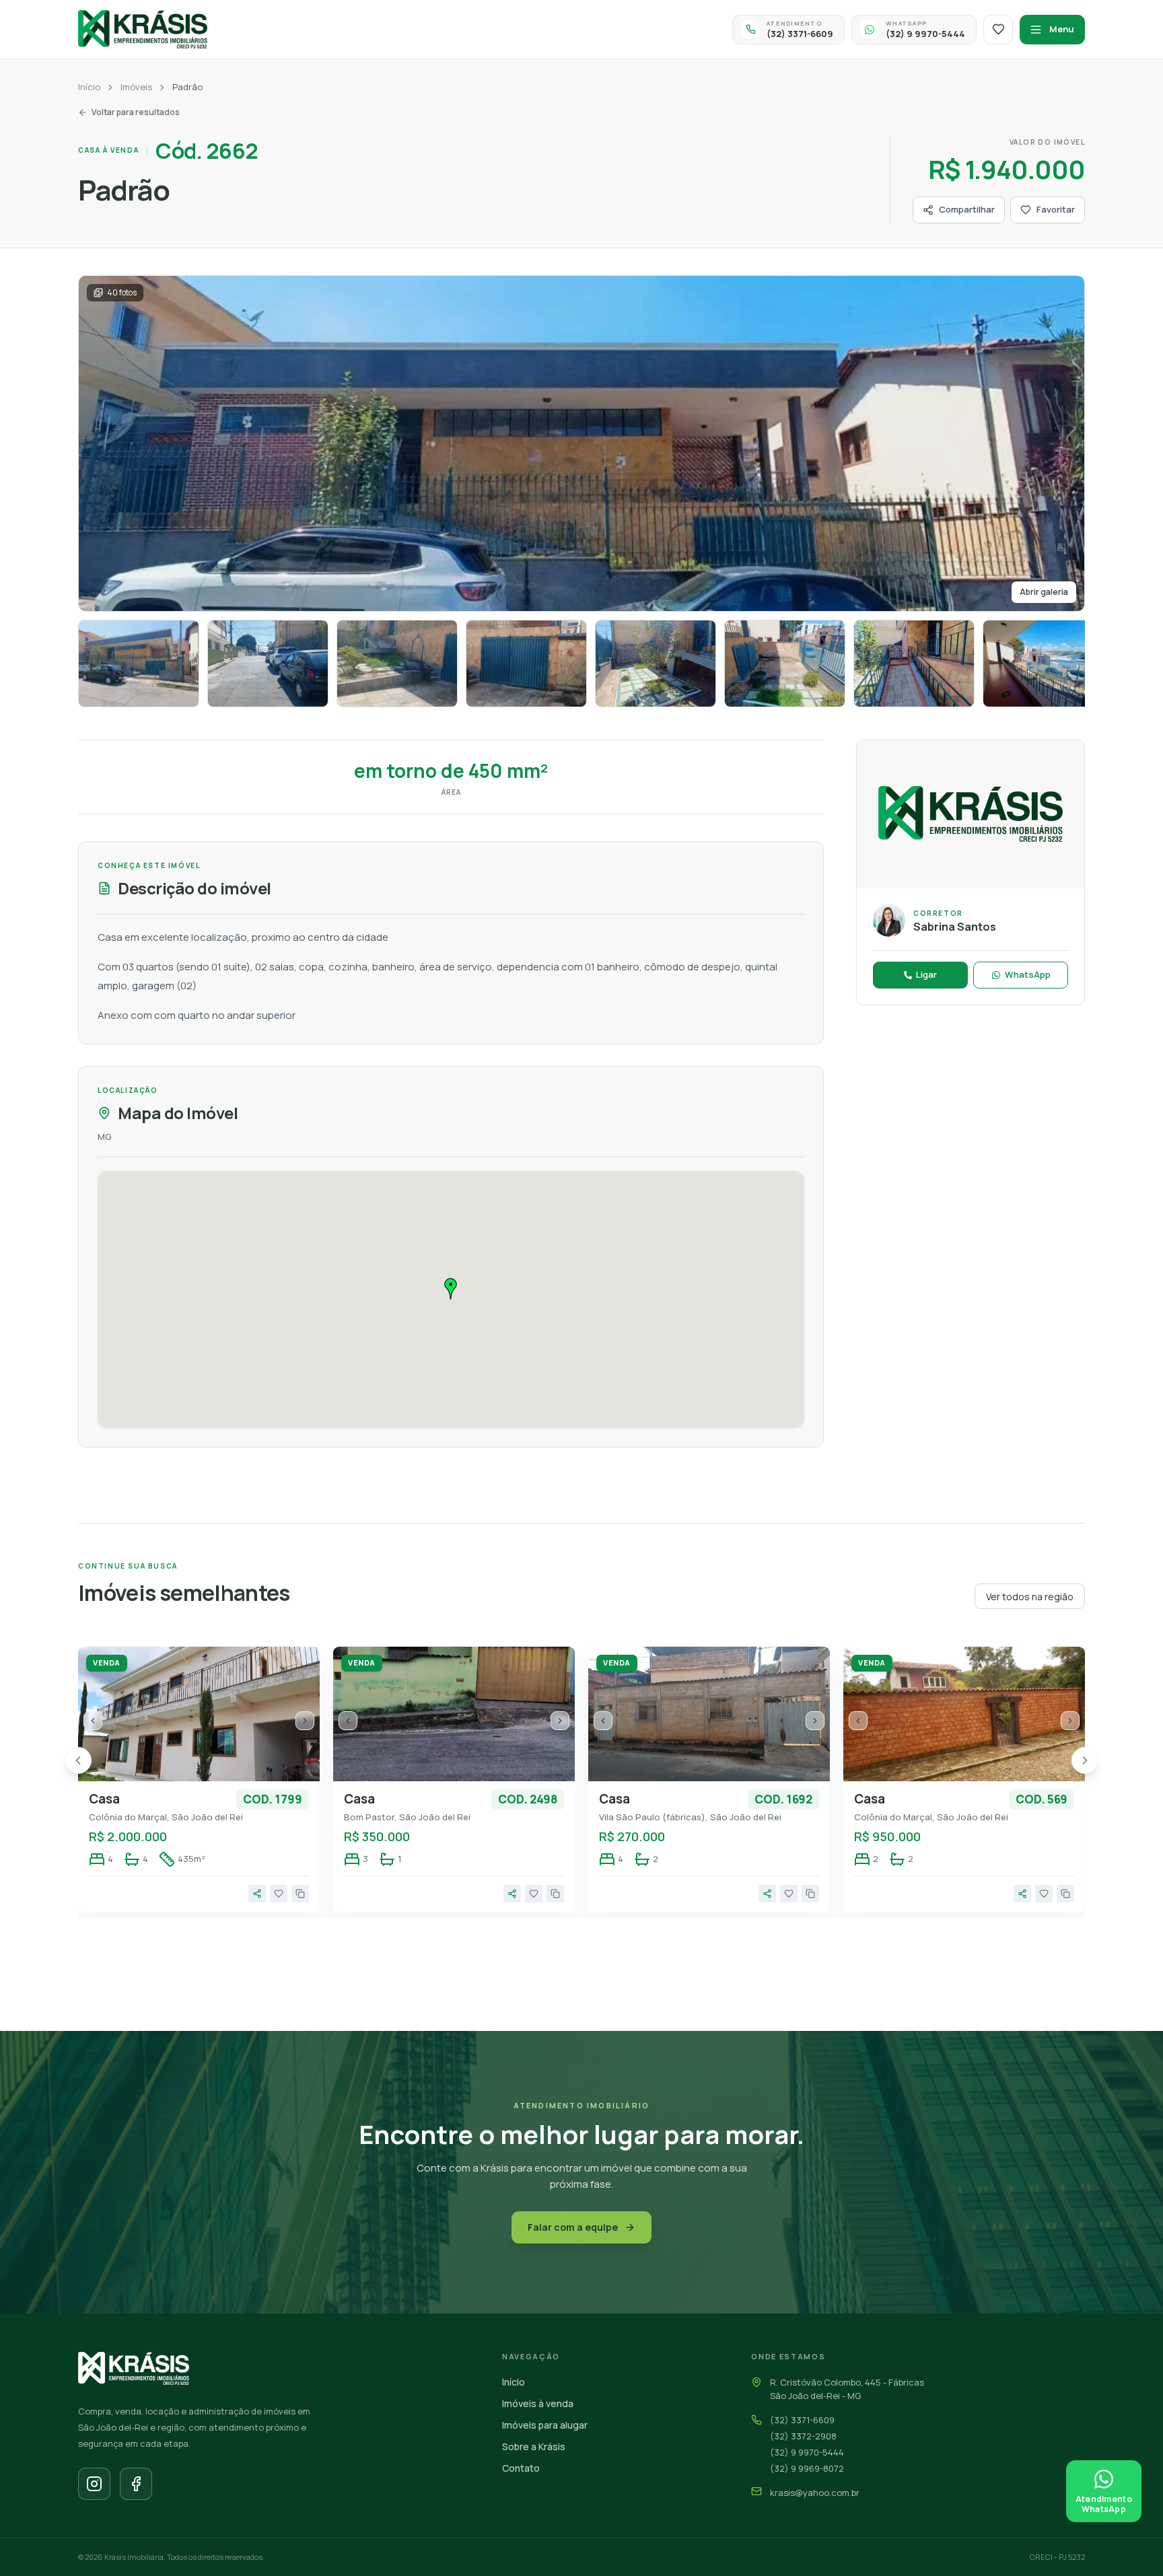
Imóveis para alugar (545, 2425)
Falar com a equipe (573, 2227)
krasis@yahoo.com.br (815, 2493)
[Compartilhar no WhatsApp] (257, 1894)
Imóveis (136, 87)
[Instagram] (94, 2484)
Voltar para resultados (136, 112)
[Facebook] (136, 2484)
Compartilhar (967, 209)
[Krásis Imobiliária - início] (143, 29)
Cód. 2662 (207, 151)
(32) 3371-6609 (802, 2420)
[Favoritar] (279, 1894)
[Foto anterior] (93, 1721)
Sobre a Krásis (534, 2446)
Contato (521, 2468)
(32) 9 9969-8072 (807, 2468)
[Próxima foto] (305, 1721)
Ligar (926, 974)
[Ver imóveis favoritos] (998, 30)
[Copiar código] (300, 1894)
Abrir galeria (1044, 592)
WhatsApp (1028, 974)
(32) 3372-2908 (803, 2436)
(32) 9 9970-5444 (807, 2452)
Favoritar (1056, 209)
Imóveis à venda (538, 2403)
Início (89, 87)
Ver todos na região (1030, 1597)
